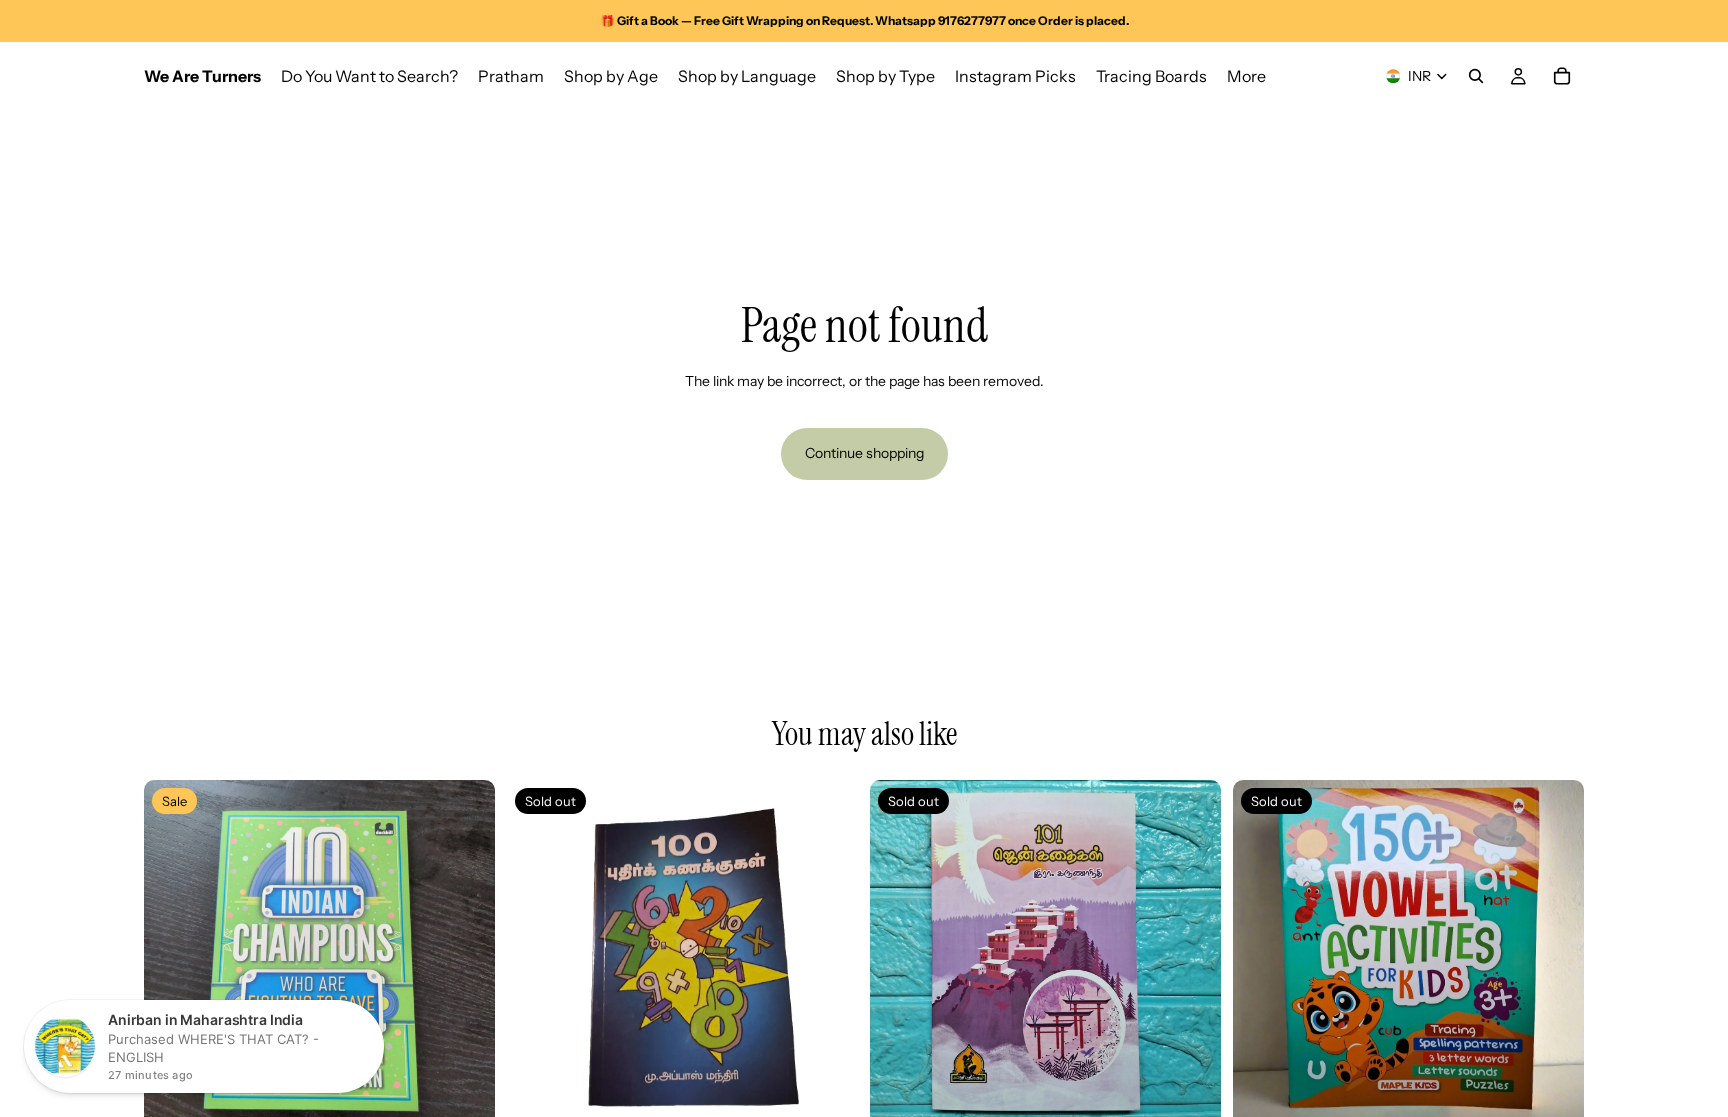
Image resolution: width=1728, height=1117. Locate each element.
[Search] (1476, 76)
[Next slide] (465, 956)
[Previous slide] (174, 956)
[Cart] (1562, 76)
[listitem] (1246, 76)
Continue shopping (864, 453)
